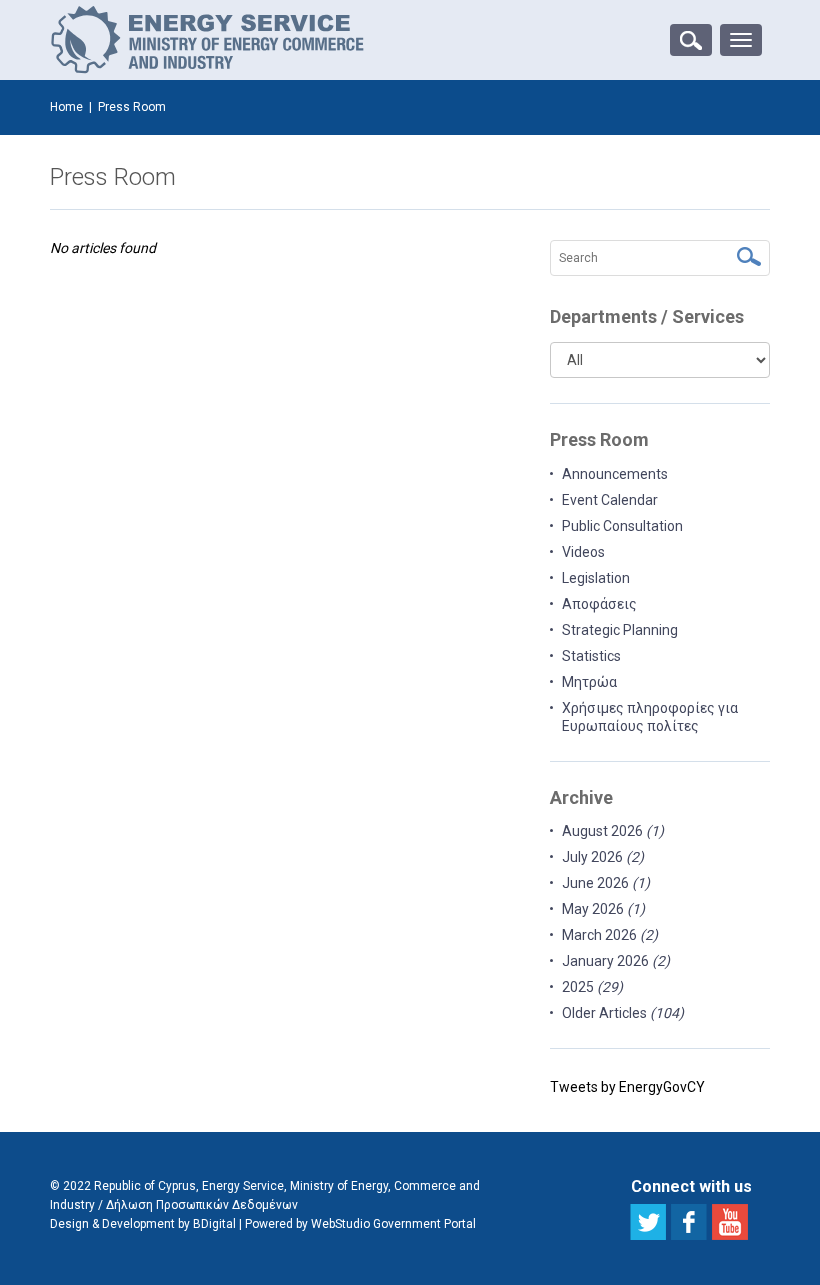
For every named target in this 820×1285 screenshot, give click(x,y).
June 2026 (606, 883)
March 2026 (610, 935)
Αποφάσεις (599, 604)
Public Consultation (622, 526)
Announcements (615, 474)
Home (66, 107)
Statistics (591, 656)
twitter (648, 1222)
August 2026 (613, 831)
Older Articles (623, 1013)
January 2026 (616, 961)
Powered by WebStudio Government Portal (360, 1224)
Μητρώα (589, 682)
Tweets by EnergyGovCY (627, 1087)
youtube (730, 1222)
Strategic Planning (620, 630)
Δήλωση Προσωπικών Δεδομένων (202, 1205)
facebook (689, 1222)
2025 (592, 987)
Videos (583, 552)
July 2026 (603, 857)
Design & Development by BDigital (143, 1224)
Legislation (596, 578)
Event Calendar (610, 500)
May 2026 (603, 909)
